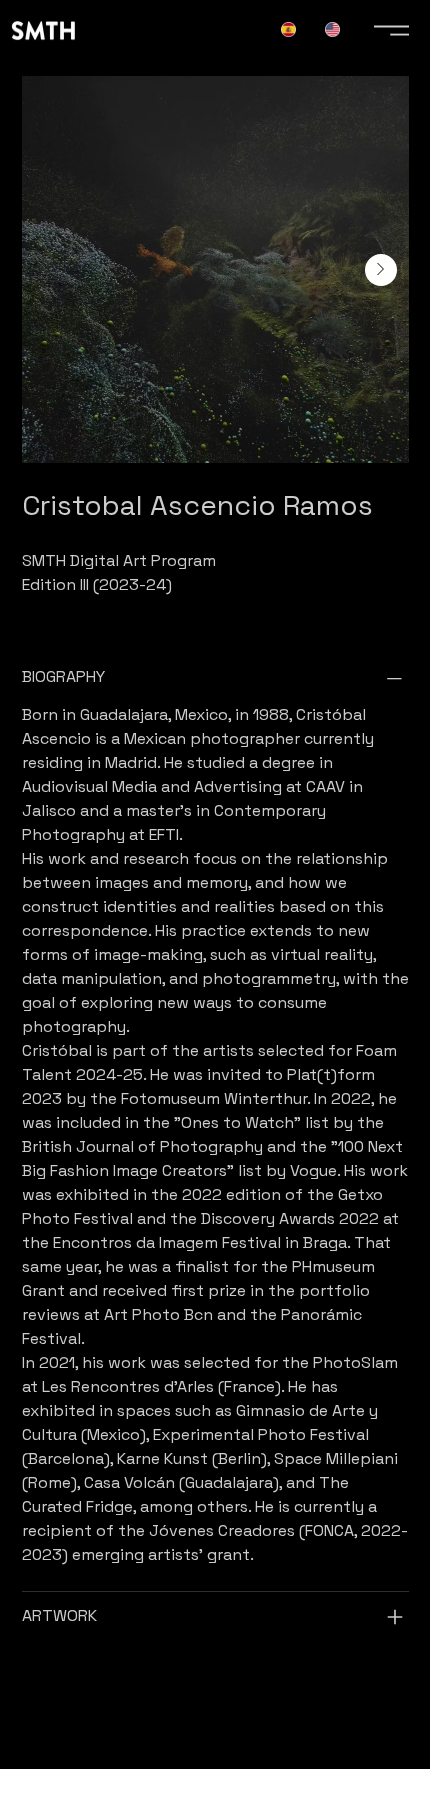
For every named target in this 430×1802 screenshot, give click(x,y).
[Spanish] (288, 29)
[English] (332, 29)
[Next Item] (381, 270)
